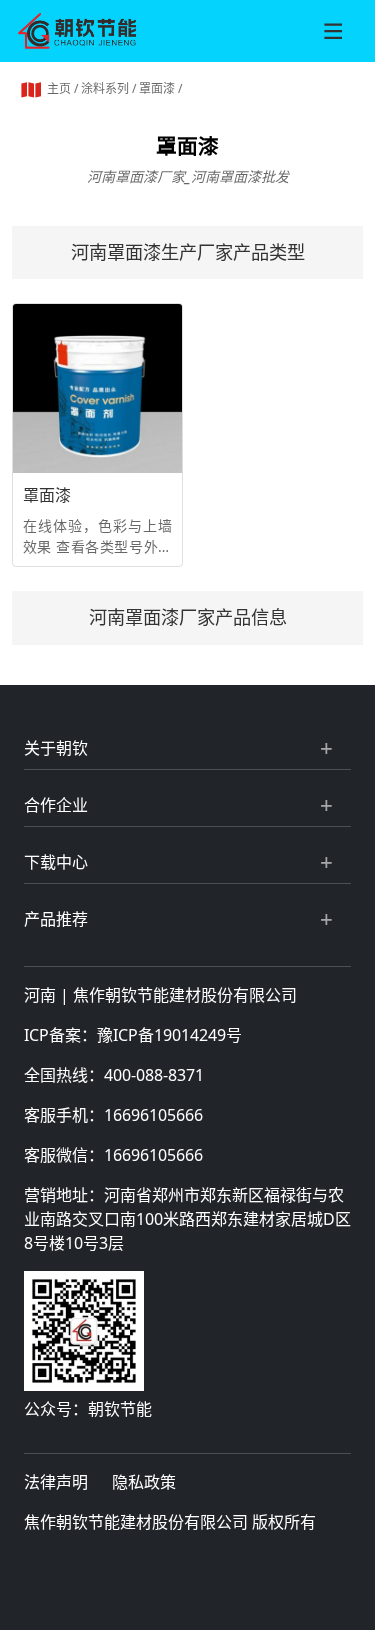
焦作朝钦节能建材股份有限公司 (185, 995)
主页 (59, 88)
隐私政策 (144, 1482)
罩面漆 (157, 88)
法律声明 (56, 1482)
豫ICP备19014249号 (169, 1035)
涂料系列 (105, 88)
